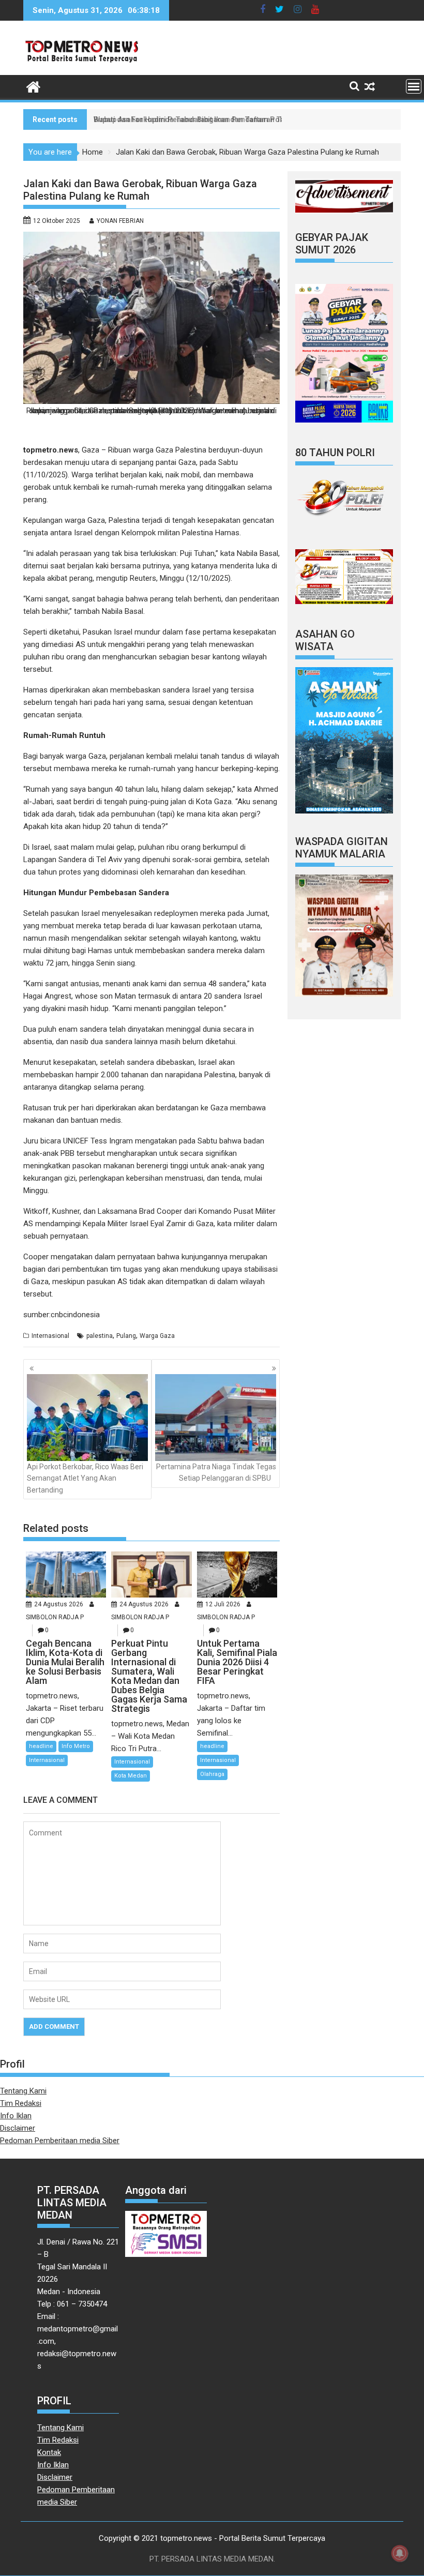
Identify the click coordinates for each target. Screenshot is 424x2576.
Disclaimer (18, 2128)
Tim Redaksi (21, 2103)
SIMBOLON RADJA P (55, 1617)
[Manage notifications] (400, 2553)
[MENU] (414, 86)
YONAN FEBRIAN (120, 221)
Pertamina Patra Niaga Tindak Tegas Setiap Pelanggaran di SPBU (216, 1472)
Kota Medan (131, 1776)
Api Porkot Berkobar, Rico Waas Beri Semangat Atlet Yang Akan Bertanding (85, 1478)
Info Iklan (16, 2116)
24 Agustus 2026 (59, 1604)
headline (41, 1746)
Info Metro (76, 1746)
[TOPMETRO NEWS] (33, 86)
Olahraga (212, 1774)
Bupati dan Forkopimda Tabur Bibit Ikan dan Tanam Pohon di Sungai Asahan (223, 119)
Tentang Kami (23, 2091)
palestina (100, 1336)
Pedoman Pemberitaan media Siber (60, 2141)
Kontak (49, 2452)
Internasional (50, 1336)
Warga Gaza (157, 1336)
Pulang (126, 1336)
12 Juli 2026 (223, 1604)
